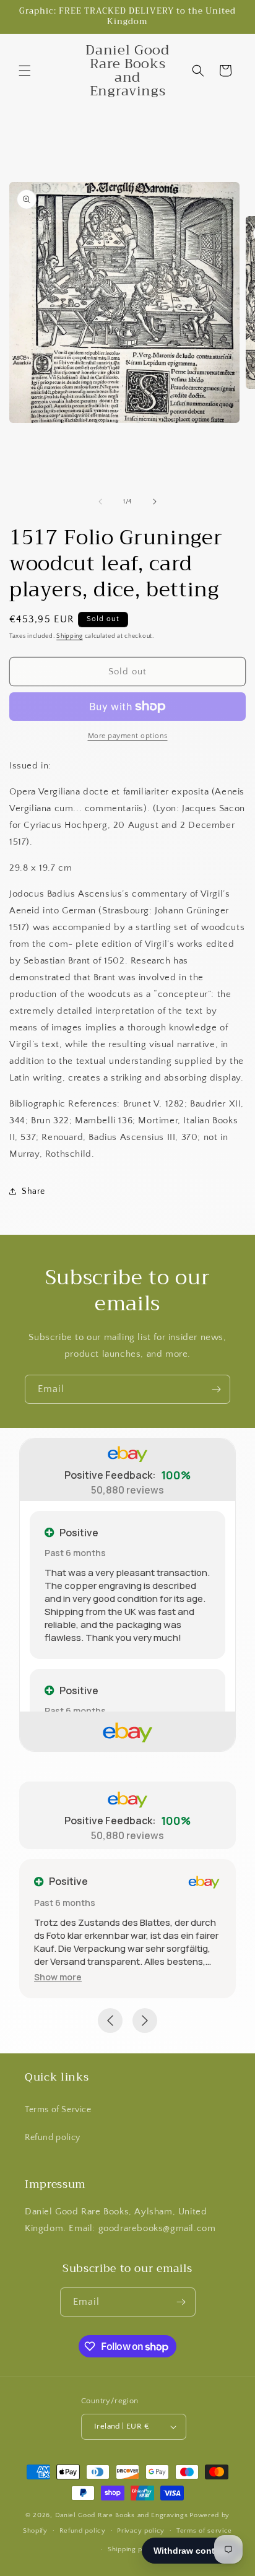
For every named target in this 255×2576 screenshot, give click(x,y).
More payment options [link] (128, 736)
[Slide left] (100, 502)
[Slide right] (155, 502)
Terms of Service (58, 2110)
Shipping (70, 636)
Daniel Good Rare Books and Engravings (122, 2515)
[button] (25, 71)
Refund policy (53, 2138)
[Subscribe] (216, 1389)
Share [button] (33, 1191)
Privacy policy (141, 2531)
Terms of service (204, 2531)
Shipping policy (133, 2549)
